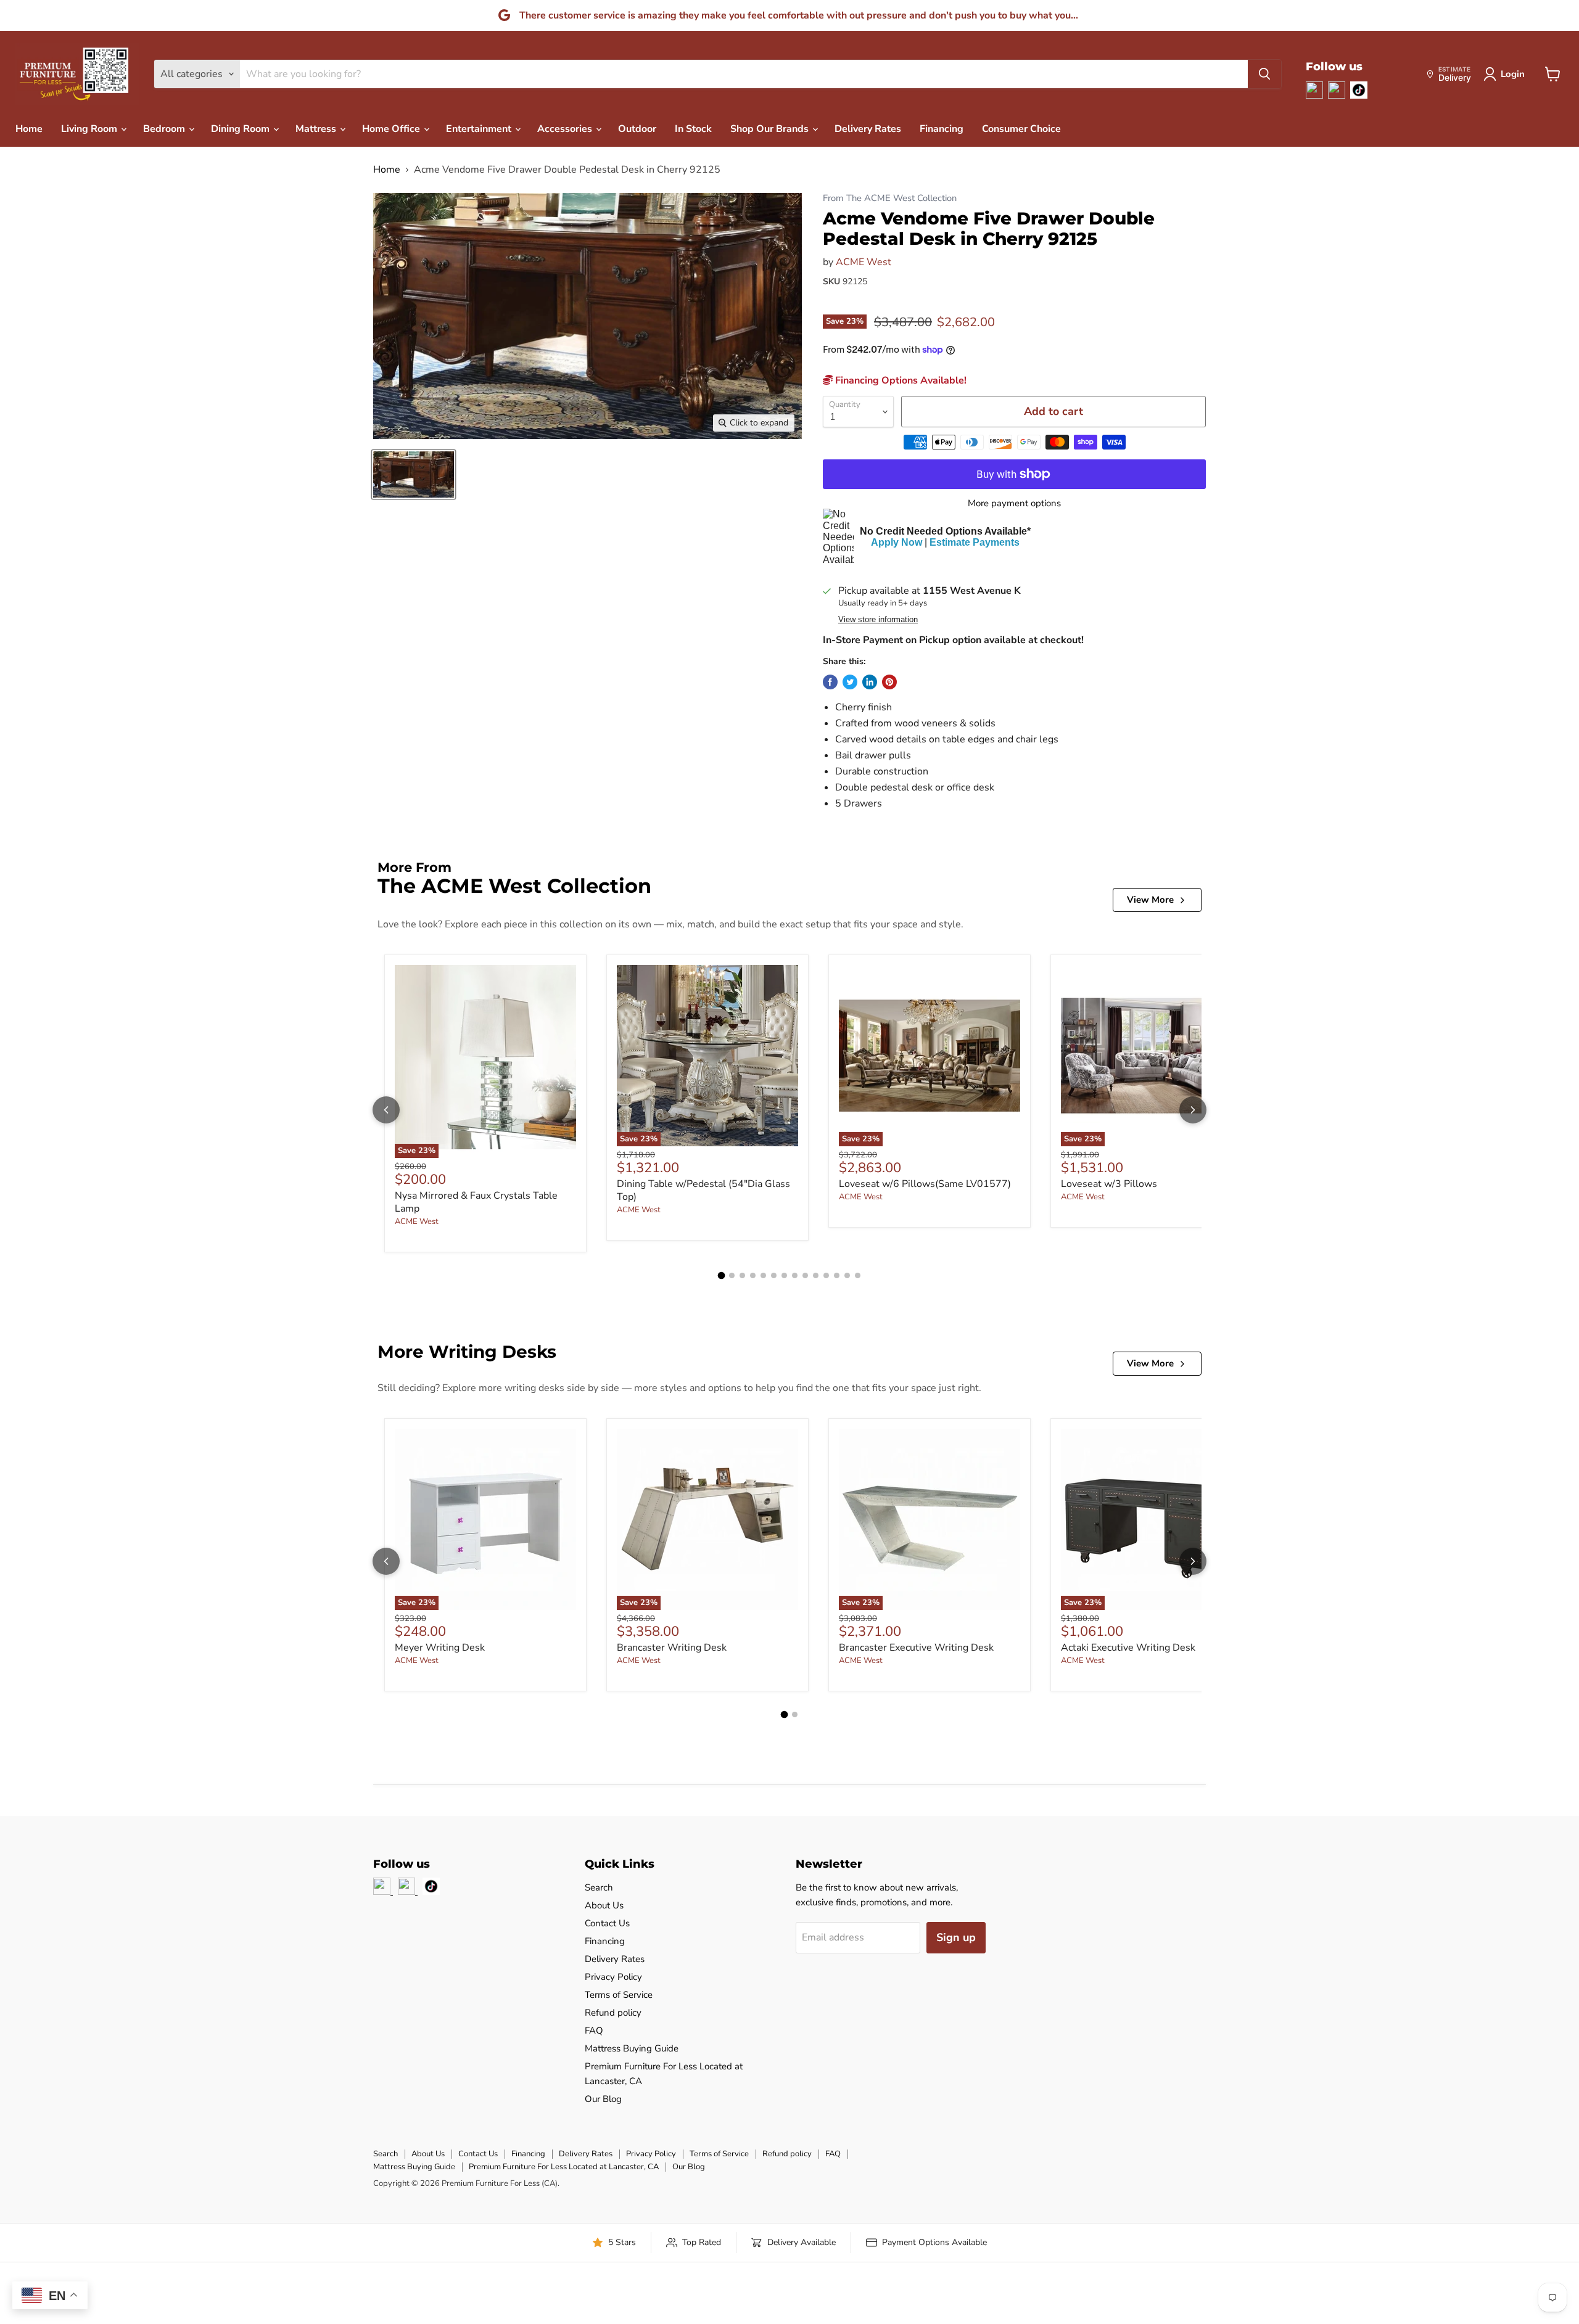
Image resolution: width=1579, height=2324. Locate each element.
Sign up (956, 1937)
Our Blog (603, 2099)
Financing (942, 129)
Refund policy (613, 2013)
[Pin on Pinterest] (889, 682)
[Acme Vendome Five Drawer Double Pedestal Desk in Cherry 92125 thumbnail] (414, 474)
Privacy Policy (613, 1977)
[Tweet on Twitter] (850, 682)
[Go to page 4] (753, 1275)
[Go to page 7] (784, 1275)
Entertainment (480, 129)
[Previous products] (386, 1110)
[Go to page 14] (858, 1275)
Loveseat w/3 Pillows (1109, 1184)
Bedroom (165, 129)
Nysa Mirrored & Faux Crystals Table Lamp (476, 1202)
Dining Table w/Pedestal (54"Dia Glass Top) (703, 1190)
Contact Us (607, 1923)
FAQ (594, 2030)
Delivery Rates (868, 129)
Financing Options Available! (900, 380)
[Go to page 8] (795, 1275)
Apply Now (897, 542)
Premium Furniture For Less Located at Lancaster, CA (564, 2167)
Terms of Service (619, 1995)
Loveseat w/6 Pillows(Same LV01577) (925, 1184)
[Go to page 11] (826, 1275)
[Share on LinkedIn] (870, 682)
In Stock (693, 129)
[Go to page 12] (837, 1275)
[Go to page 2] (732, 1275)
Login (1513, 74)
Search (599, 1887)
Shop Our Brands (771, 129)
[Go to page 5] (763, 1275)
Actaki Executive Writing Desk (1128, 1648)
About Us (604, 1905)
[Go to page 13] (847, 1275)
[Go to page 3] (742, 1275)
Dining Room (241, 129)
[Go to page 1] (722, 1275)
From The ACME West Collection (890, 198)
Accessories (566, 129)
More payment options (1014, 503)
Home (29, 129)
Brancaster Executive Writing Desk (916, 1648)
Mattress (317, 129)
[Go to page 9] (805, 1275)
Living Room (90, 129)
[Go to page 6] (774, 1275)
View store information (878, 620)
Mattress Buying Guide (632, 2048)
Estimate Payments (975, 542)
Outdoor (637, 129)
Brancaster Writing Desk (672, 1648)
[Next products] (1193, 1110)
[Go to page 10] (816, 1275)
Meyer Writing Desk (440, 1648)
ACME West (864, 262)
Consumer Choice (1021, 129)
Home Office (392, 129)
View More (1150, 900)
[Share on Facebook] (830, 682)
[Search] (1264, 74)
